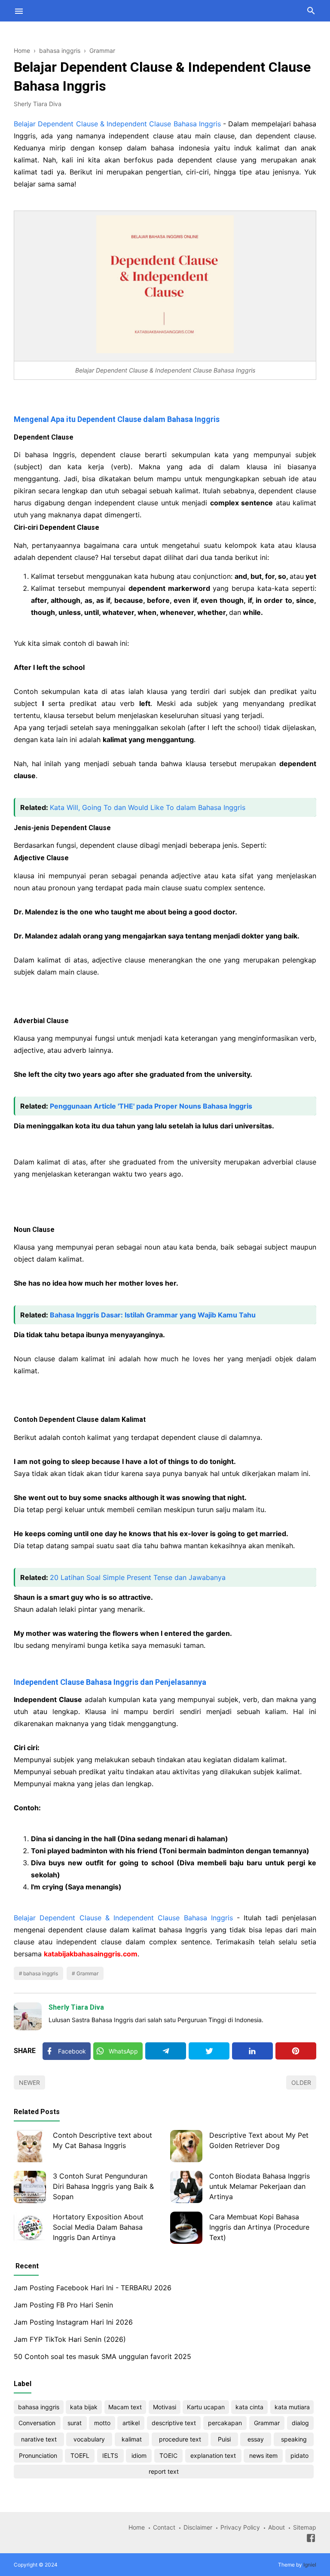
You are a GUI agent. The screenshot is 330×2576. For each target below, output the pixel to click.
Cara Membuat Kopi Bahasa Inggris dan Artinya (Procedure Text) (259, 2227)
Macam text (125, 2407)
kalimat (132, 2439)
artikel (131, 2423)
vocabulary (89, 2439)
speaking (294, 2439)
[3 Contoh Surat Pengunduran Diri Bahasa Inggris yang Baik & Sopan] (30, 2187)
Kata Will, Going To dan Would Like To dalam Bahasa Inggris (148, 807)
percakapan (225, 2423)
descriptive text (174, 2423)
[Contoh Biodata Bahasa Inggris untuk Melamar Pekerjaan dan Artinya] (186, 2187)
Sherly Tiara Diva (76, 2007)
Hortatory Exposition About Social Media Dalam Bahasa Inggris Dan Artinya (98, 2227)
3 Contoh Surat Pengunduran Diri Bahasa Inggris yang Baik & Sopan (103, 2186)
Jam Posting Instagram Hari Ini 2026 (73, 2322)
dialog (300, 2423)
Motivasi (165, 2407)
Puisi (224, 2439)
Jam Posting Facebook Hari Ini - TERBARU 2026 (93, 2288)
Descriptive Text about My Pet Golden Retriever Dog (259, 2140)
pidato (299, 2455)
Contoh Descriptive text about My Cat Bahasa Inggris (102, 2140)
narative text (39, 2439)
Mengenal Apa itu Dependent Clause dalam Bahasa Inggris (117, 419)
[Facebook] (311, 2539)
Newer (29, 2082)
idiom (139, 2455)
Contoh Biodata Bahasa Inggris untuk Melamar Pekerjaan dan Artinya (260, 2186)
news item (263, 2455)
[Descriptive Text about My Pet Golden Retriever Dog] (186, 2146)
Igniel (310, 2565)
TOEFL (80, 2455)
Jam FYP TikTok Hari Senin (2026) (70, 2339)
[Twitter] (209, 2051)
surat (75, 2423)
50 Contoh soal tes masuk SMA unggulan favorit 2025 (102, 2356)
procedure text (180, 2439)
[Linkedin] (252, 2051)
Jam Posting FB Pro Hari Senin (63, 2305)
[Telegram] (166, 2051)
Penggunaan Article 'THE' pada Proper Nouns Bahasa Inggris (151, 1106)
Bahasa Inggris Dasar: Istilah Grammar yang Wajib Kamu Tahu (153, 1315)
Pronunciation (38, 2455)
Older (301, 2082)
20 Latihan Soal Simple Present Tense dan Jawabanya (138, 1577)
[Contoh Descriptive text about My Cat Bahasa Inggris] (30, 2146)
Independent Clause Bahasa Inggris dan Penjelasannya (110, 1682)
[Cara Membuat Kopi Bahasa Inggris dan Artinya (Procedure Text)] (186, 2228)
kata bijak (84, 2407)
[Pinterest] (296, 2051)
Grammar (87, 1973)
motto (102, 2423)
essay (256, 2439)
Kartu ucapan (206, 2407)
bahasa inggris (41, 1973)
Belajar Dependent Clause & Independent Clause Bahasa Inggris (117, 124)
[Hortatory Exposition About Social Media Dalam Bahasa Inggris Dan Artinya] (30, 2228)
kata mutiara (292, 2407)
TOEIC (168, 2455)
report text (164, 2471)
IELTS (110, 2455)
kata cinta (249, 2407)
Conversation (37, 2423)
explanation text (213, 2455)
